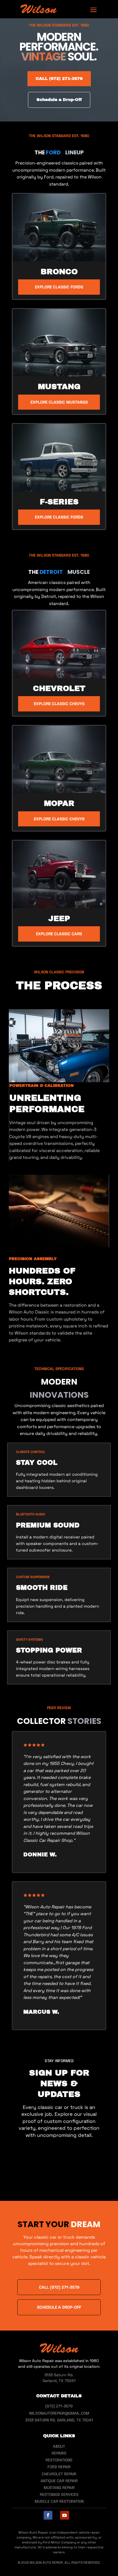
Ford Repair (59, 2467)
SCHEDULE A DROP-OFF (59, 2307)
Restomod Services (59, 2494)
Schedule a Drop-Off (59, 100)
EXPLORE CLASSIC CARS (59, 934)
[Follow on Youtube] (65, 2515)
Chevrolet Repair (59, 2474)
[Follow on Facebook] (48, 2515)
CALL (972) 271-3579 (59, 79)
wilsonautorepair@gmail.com (59, 2413)
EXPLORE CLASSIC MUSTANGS (59, 402)
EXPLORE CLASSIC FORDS (59, 287)
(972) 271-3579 (59, 2406)
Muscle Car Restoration (59, 2501)
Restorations (59, 2460)
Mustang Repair (59, 2488)
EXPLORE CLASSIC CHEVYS (59, 704)
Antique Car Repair (59, 2481)
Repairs (59, 2453)
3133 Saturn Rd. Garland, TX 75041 (59, 2420)
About (59, 2446)
